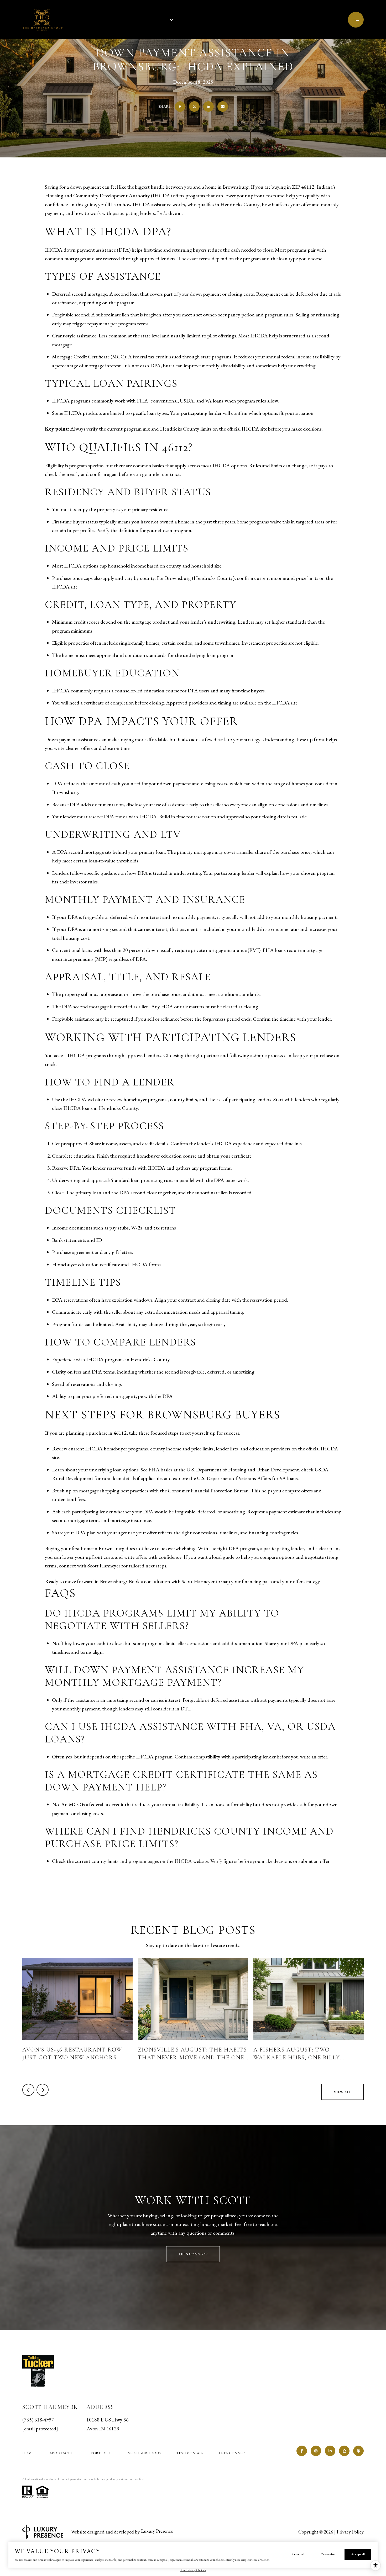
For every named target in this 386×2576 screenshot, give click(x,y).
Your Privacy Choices (193, 2570)
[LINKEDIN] (330, 2451)
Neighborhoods (144, 2453)
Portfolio (113, 20)
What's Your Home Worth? (212, 20)
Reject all (298, 2554)
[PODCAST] (358, 2451)
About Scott (62, 2453)
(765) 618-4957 (323, 20)
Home (28, 2453)
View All (342, 2092)
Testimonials (190, 2453)
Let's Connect (233, 2453)
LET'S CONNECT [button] (193, 2254)
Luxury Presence (157, 2531)
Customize (328, 2554)
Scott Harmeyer (198, 1581)
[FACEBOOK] (302, 2451)
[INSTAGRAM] (316, 2451)
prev (28, 2090)
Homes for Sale (149, 20)
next (43, 2090)
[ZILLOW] (344, 2451)
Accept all (358, 2554)
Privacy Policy (350, 2532)
